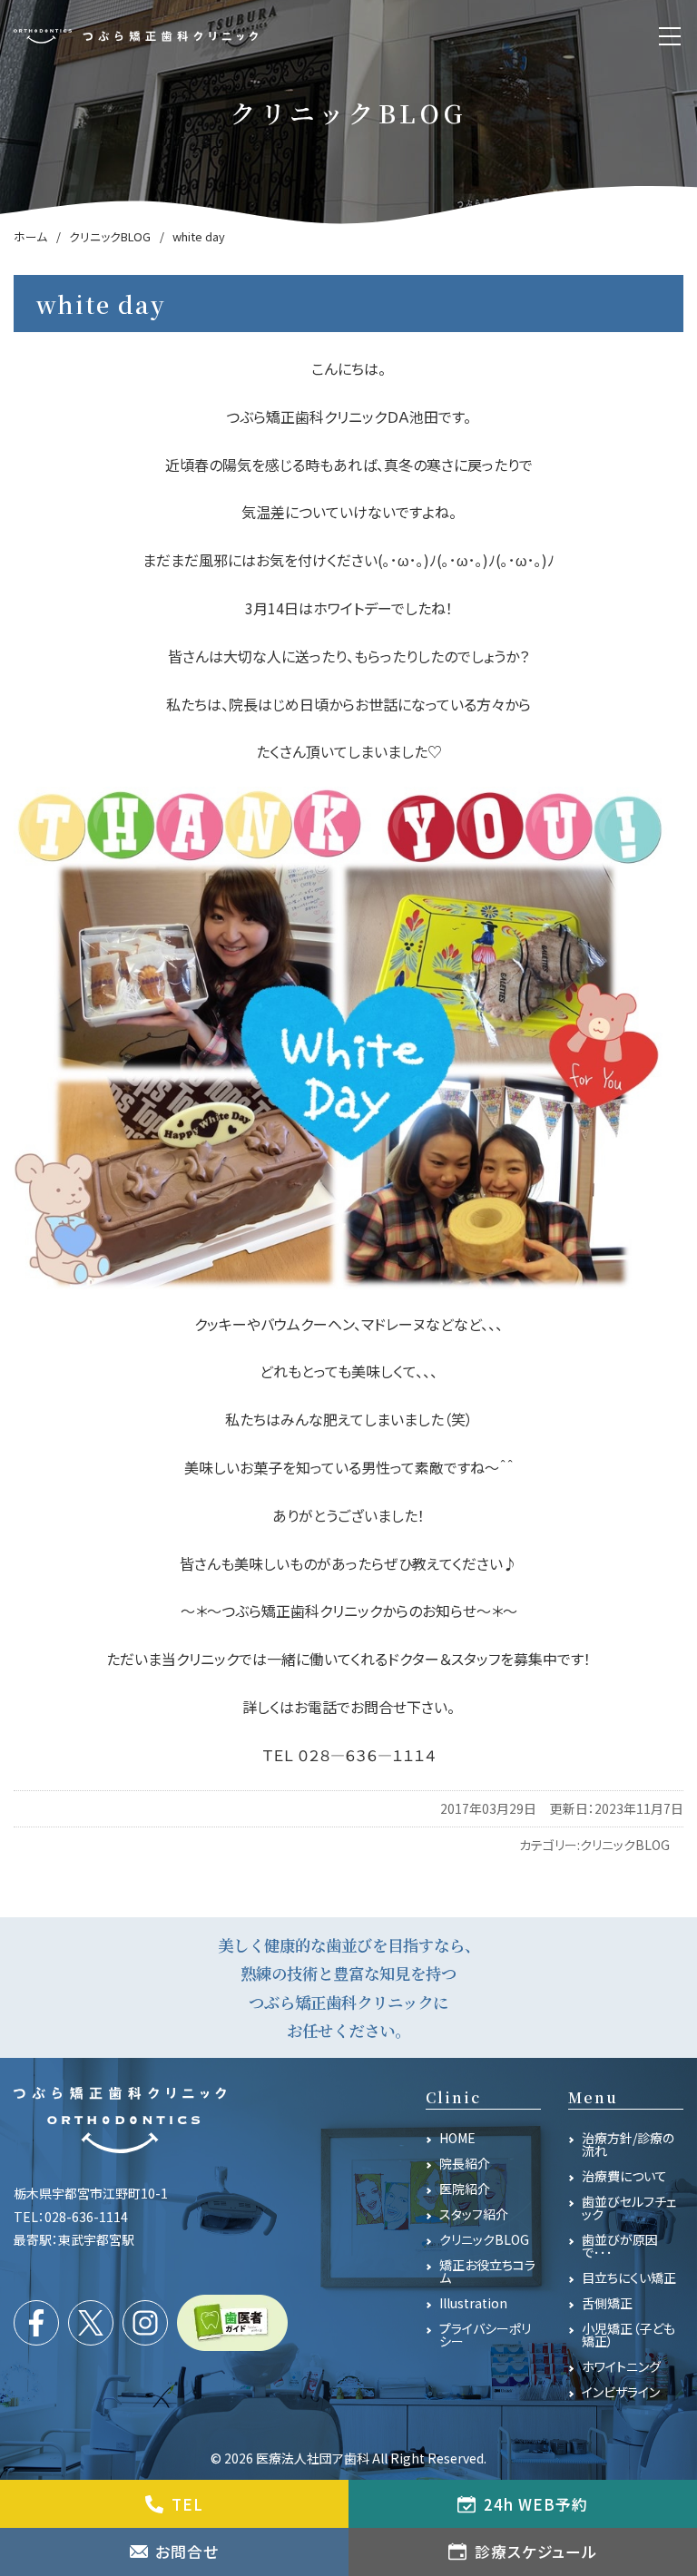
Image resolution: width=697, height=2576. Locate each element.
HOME (457, 2138)
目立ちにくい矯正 (629, 2277)
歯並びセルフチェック (629, 2208)
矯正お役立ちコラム (487, 2271)
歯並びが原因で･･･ (620, 2246)
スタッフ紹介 (474, 2214)
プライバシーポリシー (485, 2335)
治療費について (624, 2176)
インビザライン (621, 2392)
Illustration (473, 2303)
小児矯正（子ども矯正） (628, 2335)
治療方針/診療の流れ (628, 2144)
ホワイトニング (621, 2366)
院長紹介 (465, 2163)
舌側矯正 (607, 2303)
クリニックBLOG (625, 1845)
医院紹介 (465, 2189)
